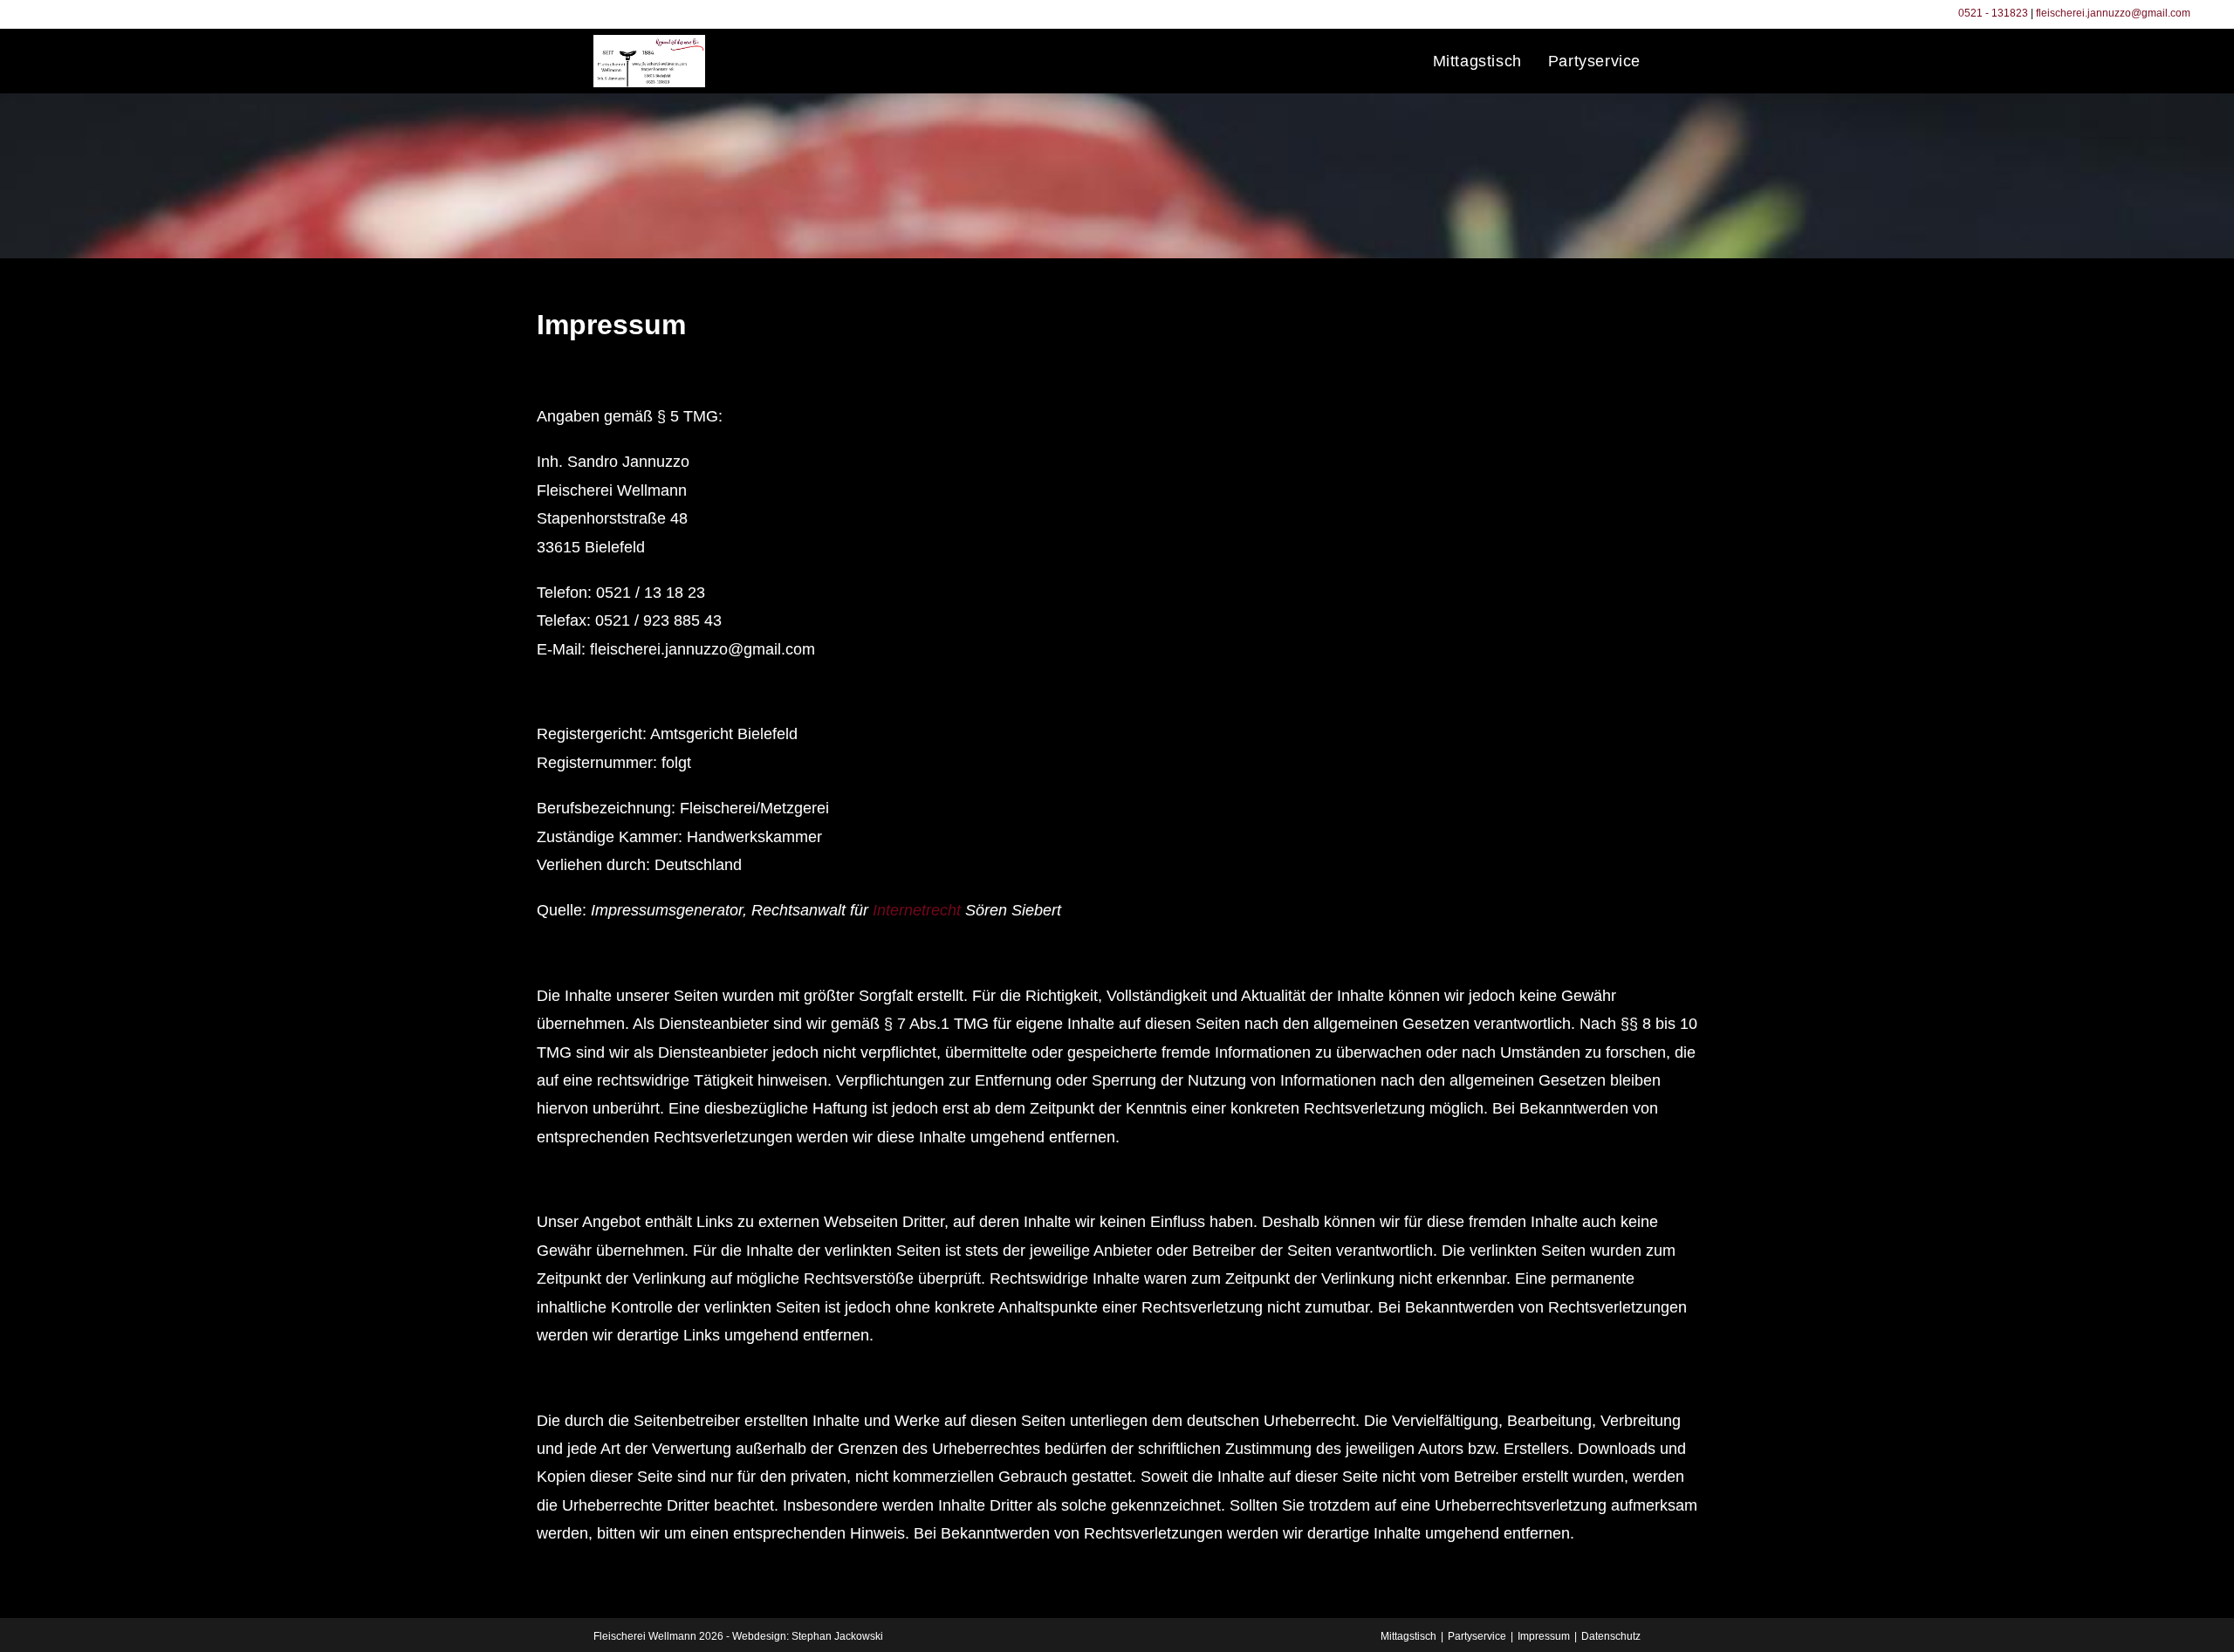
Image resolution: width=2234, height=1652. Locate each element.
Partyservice (1477, 1636)
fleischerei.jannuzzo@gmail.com (2113, 13)
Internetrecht (917, 910)
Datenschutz (1611, 1636)
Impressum (1544, 1636)
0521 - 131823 (1993, 13)
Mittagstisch (1408, 1636)
